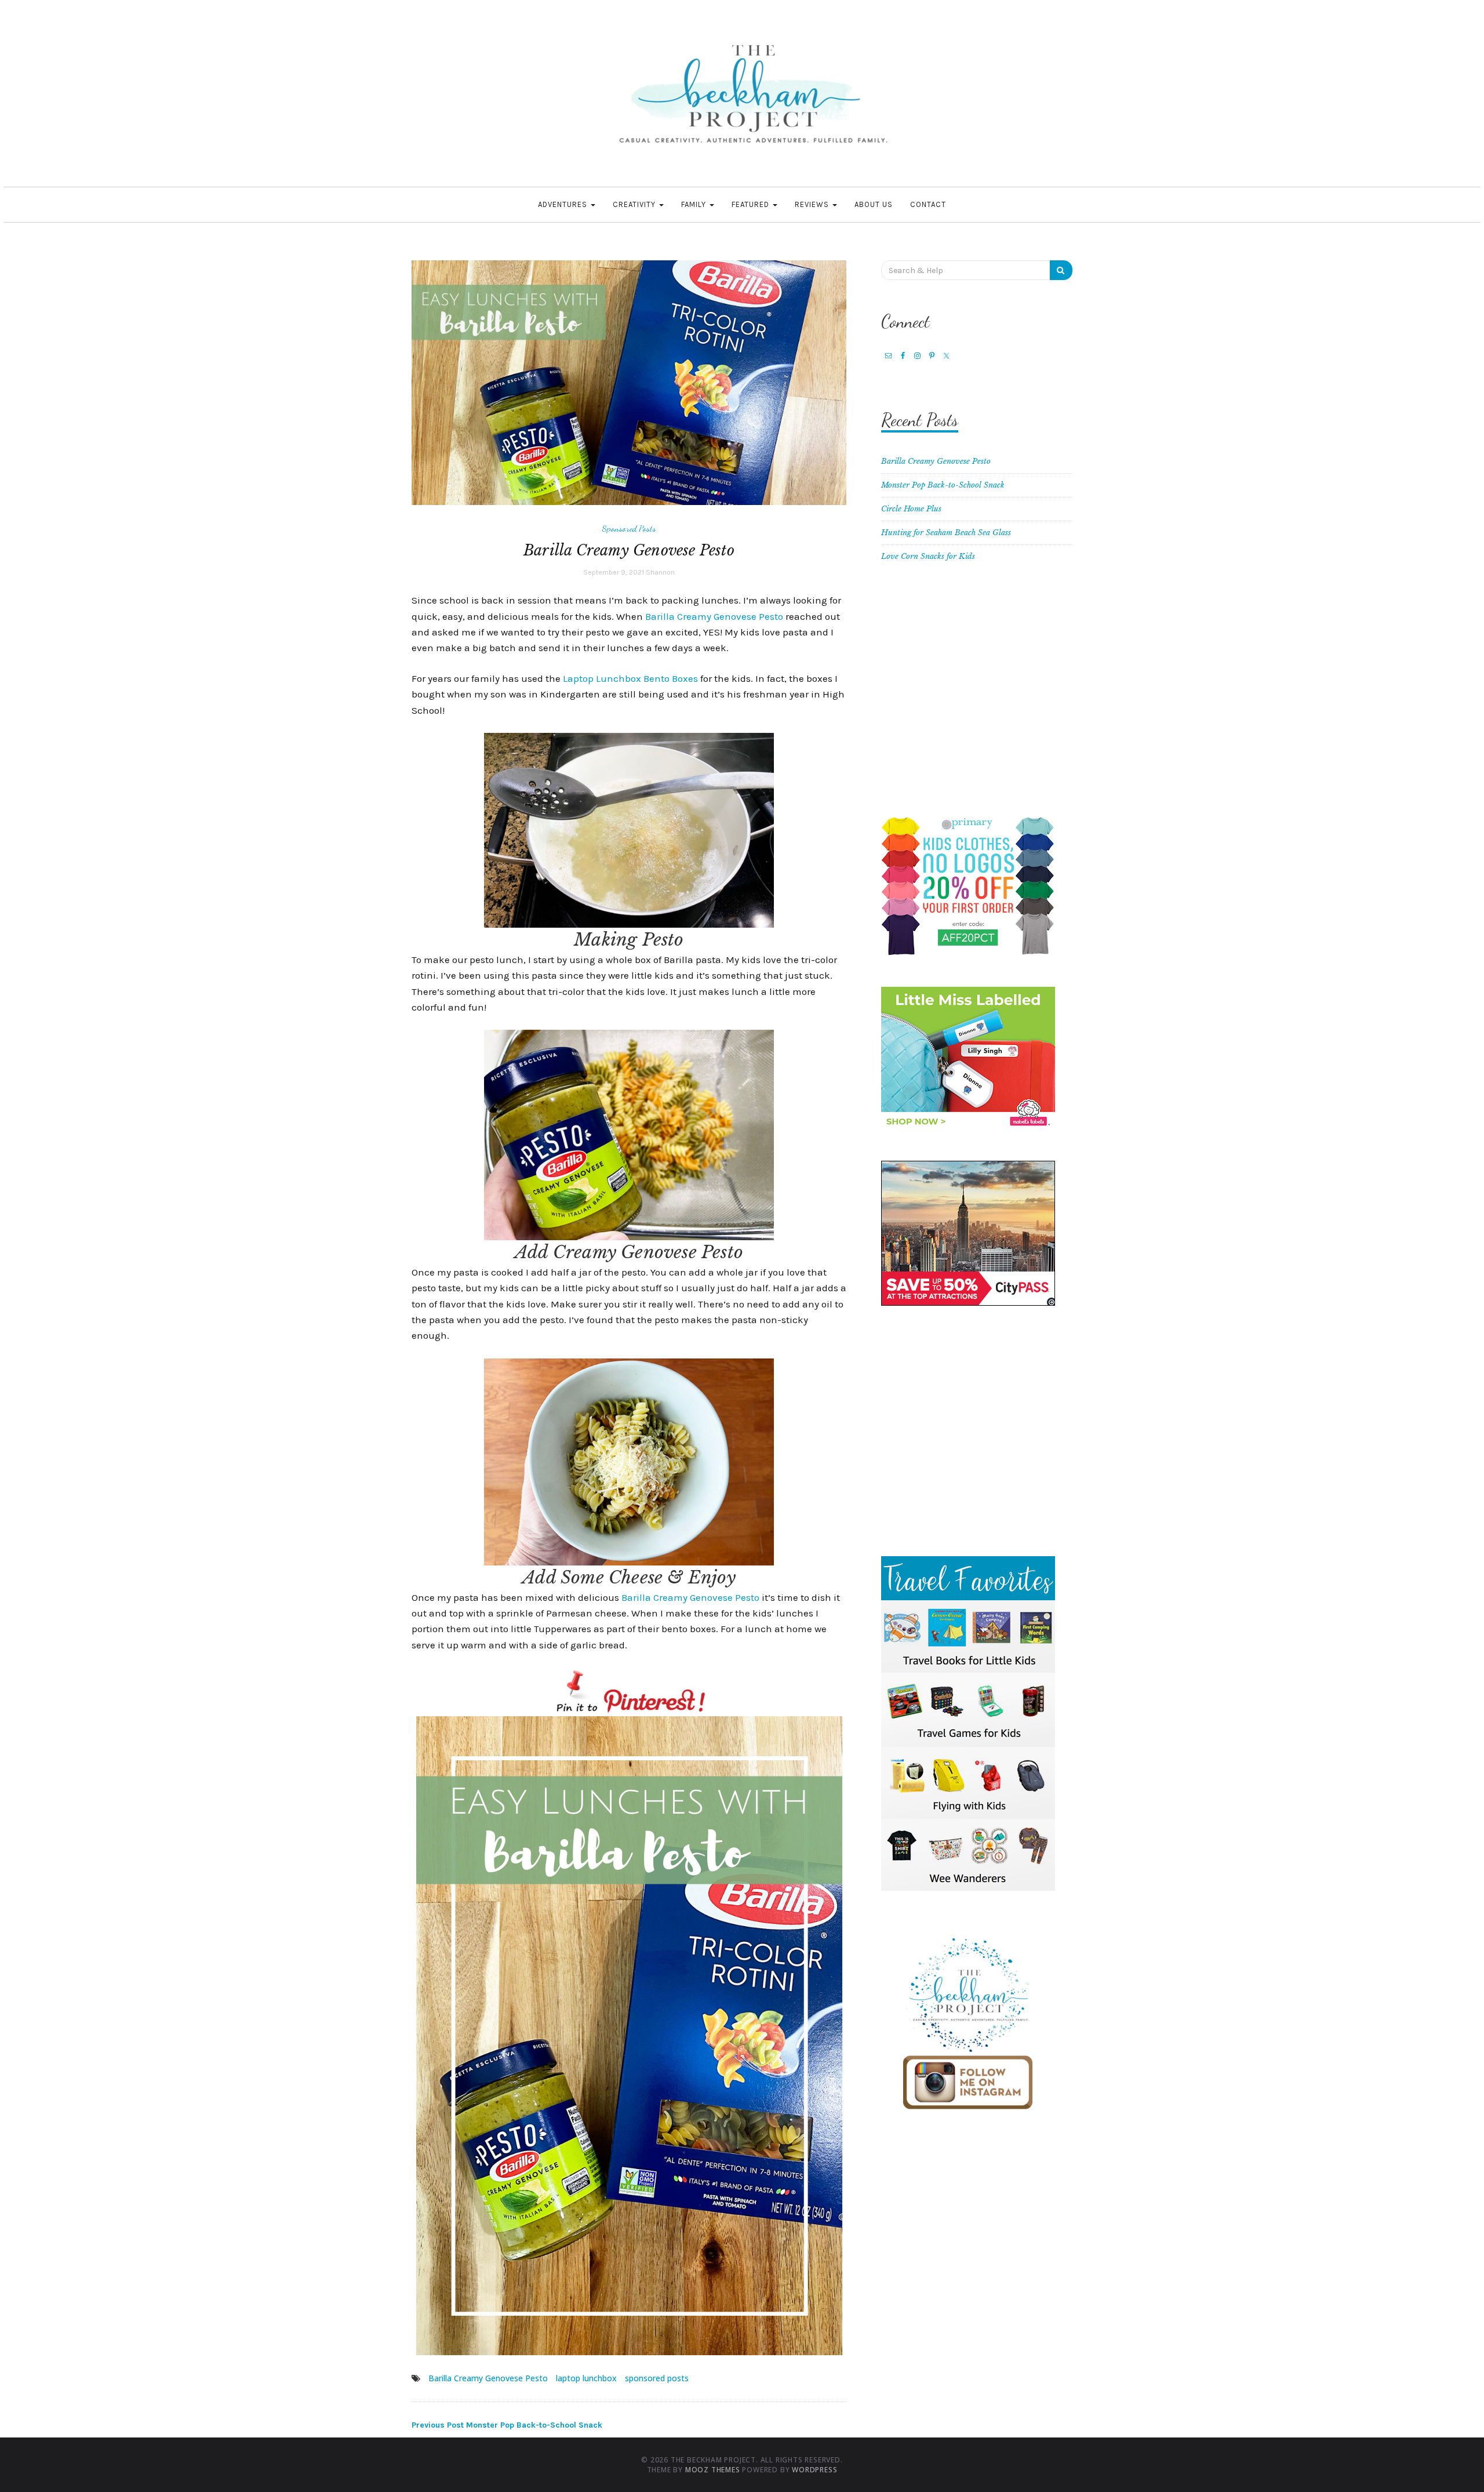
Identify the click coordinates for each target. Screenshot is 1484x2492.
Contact (928, 204)
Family (695, 204)
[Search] (1061, 270)
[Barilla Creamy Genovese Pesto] (629, 382)
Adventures (564, 204)
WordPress (814, 2470)
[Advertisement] (977, 695)
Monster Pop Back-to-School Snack (507, 2425)
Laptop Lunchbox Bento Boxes (630, 678)
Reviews (813, 204)
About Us (874, 204)
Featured (752, 204)
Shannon (660, 572)
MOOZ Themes (713, 2470)
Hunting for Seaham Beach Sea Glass (946, 533)
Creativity (635, 204)
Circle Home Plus (911, 509)
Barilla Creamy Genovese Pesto (714, 616)
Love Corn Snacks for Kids (928, 556)
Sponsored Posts (629, 528)
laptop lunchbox (586, 2378)
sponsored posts (657, 2378)
